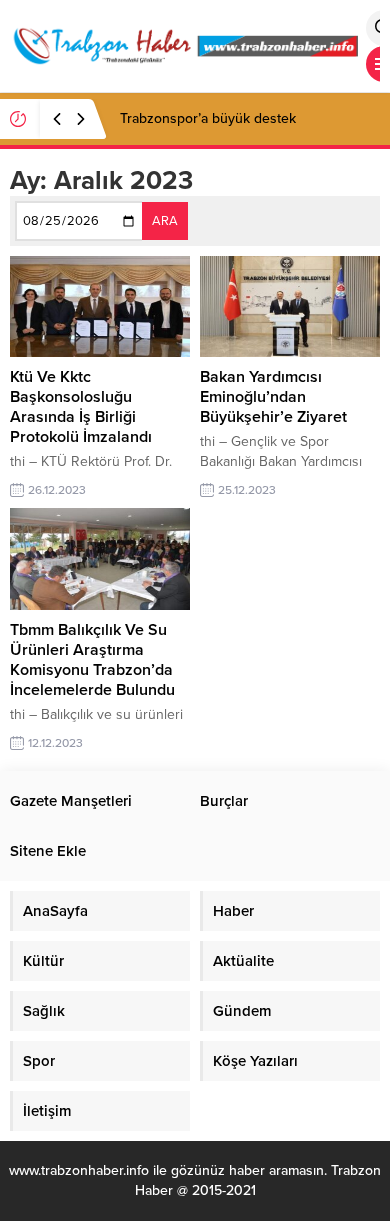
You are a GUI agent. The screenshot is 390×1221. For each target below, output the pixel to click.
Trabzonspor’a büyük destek (208, 118)
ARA (165, 221)
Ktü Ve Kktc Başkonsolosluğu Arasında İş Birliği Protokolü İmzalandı (81, 407)
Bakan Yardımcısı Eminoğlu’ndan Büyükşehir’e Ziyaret (273, 397)
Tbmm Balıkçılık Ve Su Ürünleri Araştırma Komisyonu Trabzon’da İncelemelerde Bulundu (92, 660)
